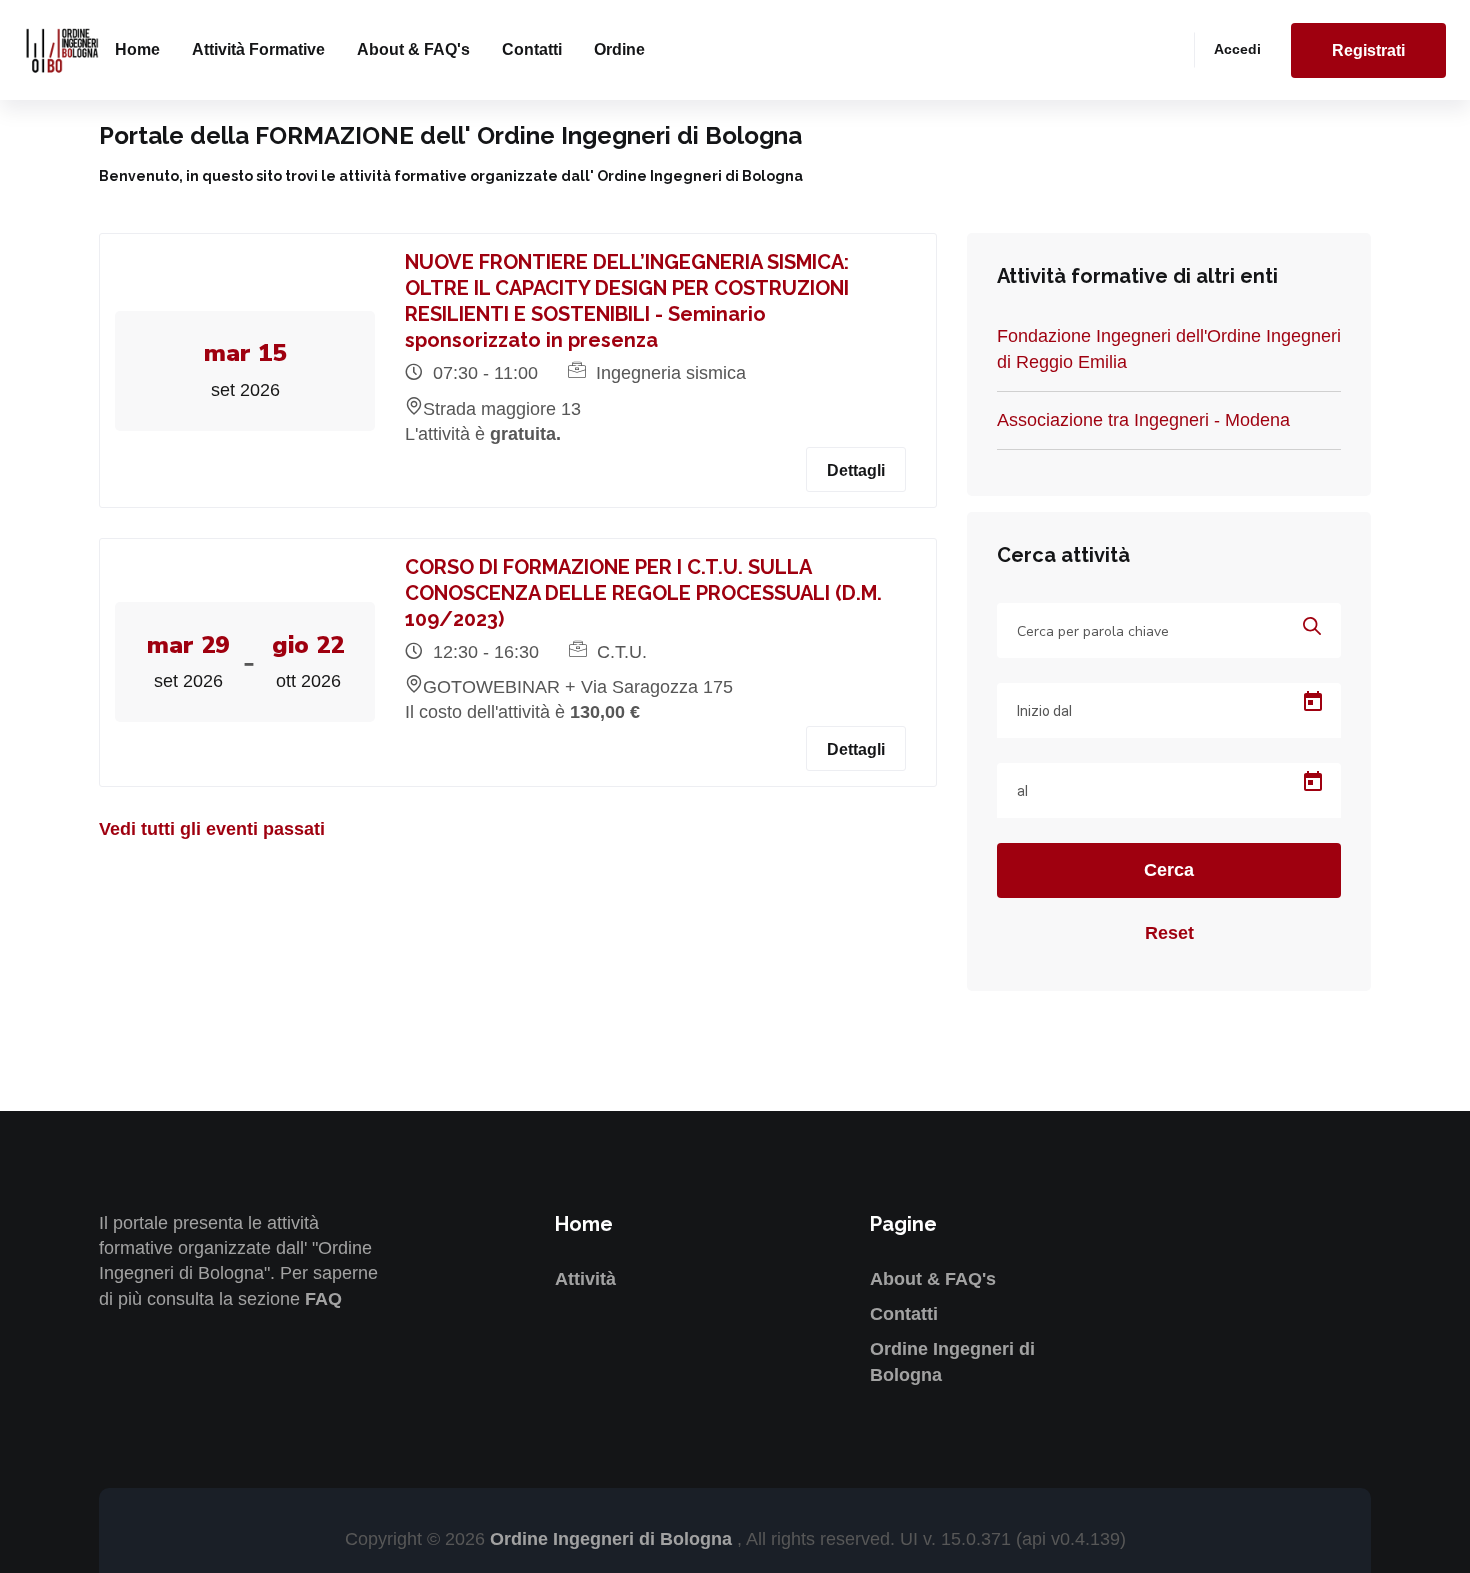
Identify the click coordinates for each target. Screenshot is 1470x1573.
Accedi (1237, 49)
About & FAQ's (413, 49)
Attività (585, 1279)
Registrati (1368, 50)
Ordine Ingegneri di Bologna (613, 1539)
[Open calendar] (1313, 702)
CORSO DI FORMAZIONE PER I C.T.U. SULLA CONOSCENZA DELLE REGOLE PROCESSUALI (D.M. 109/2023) (643, 593)
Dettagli (856, 470)
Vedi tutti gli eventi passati (212, 829)
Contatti (532, 49)
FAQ (323, 1299)
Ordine (619, 49)
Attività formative (258, 49)
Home (137, 49)
